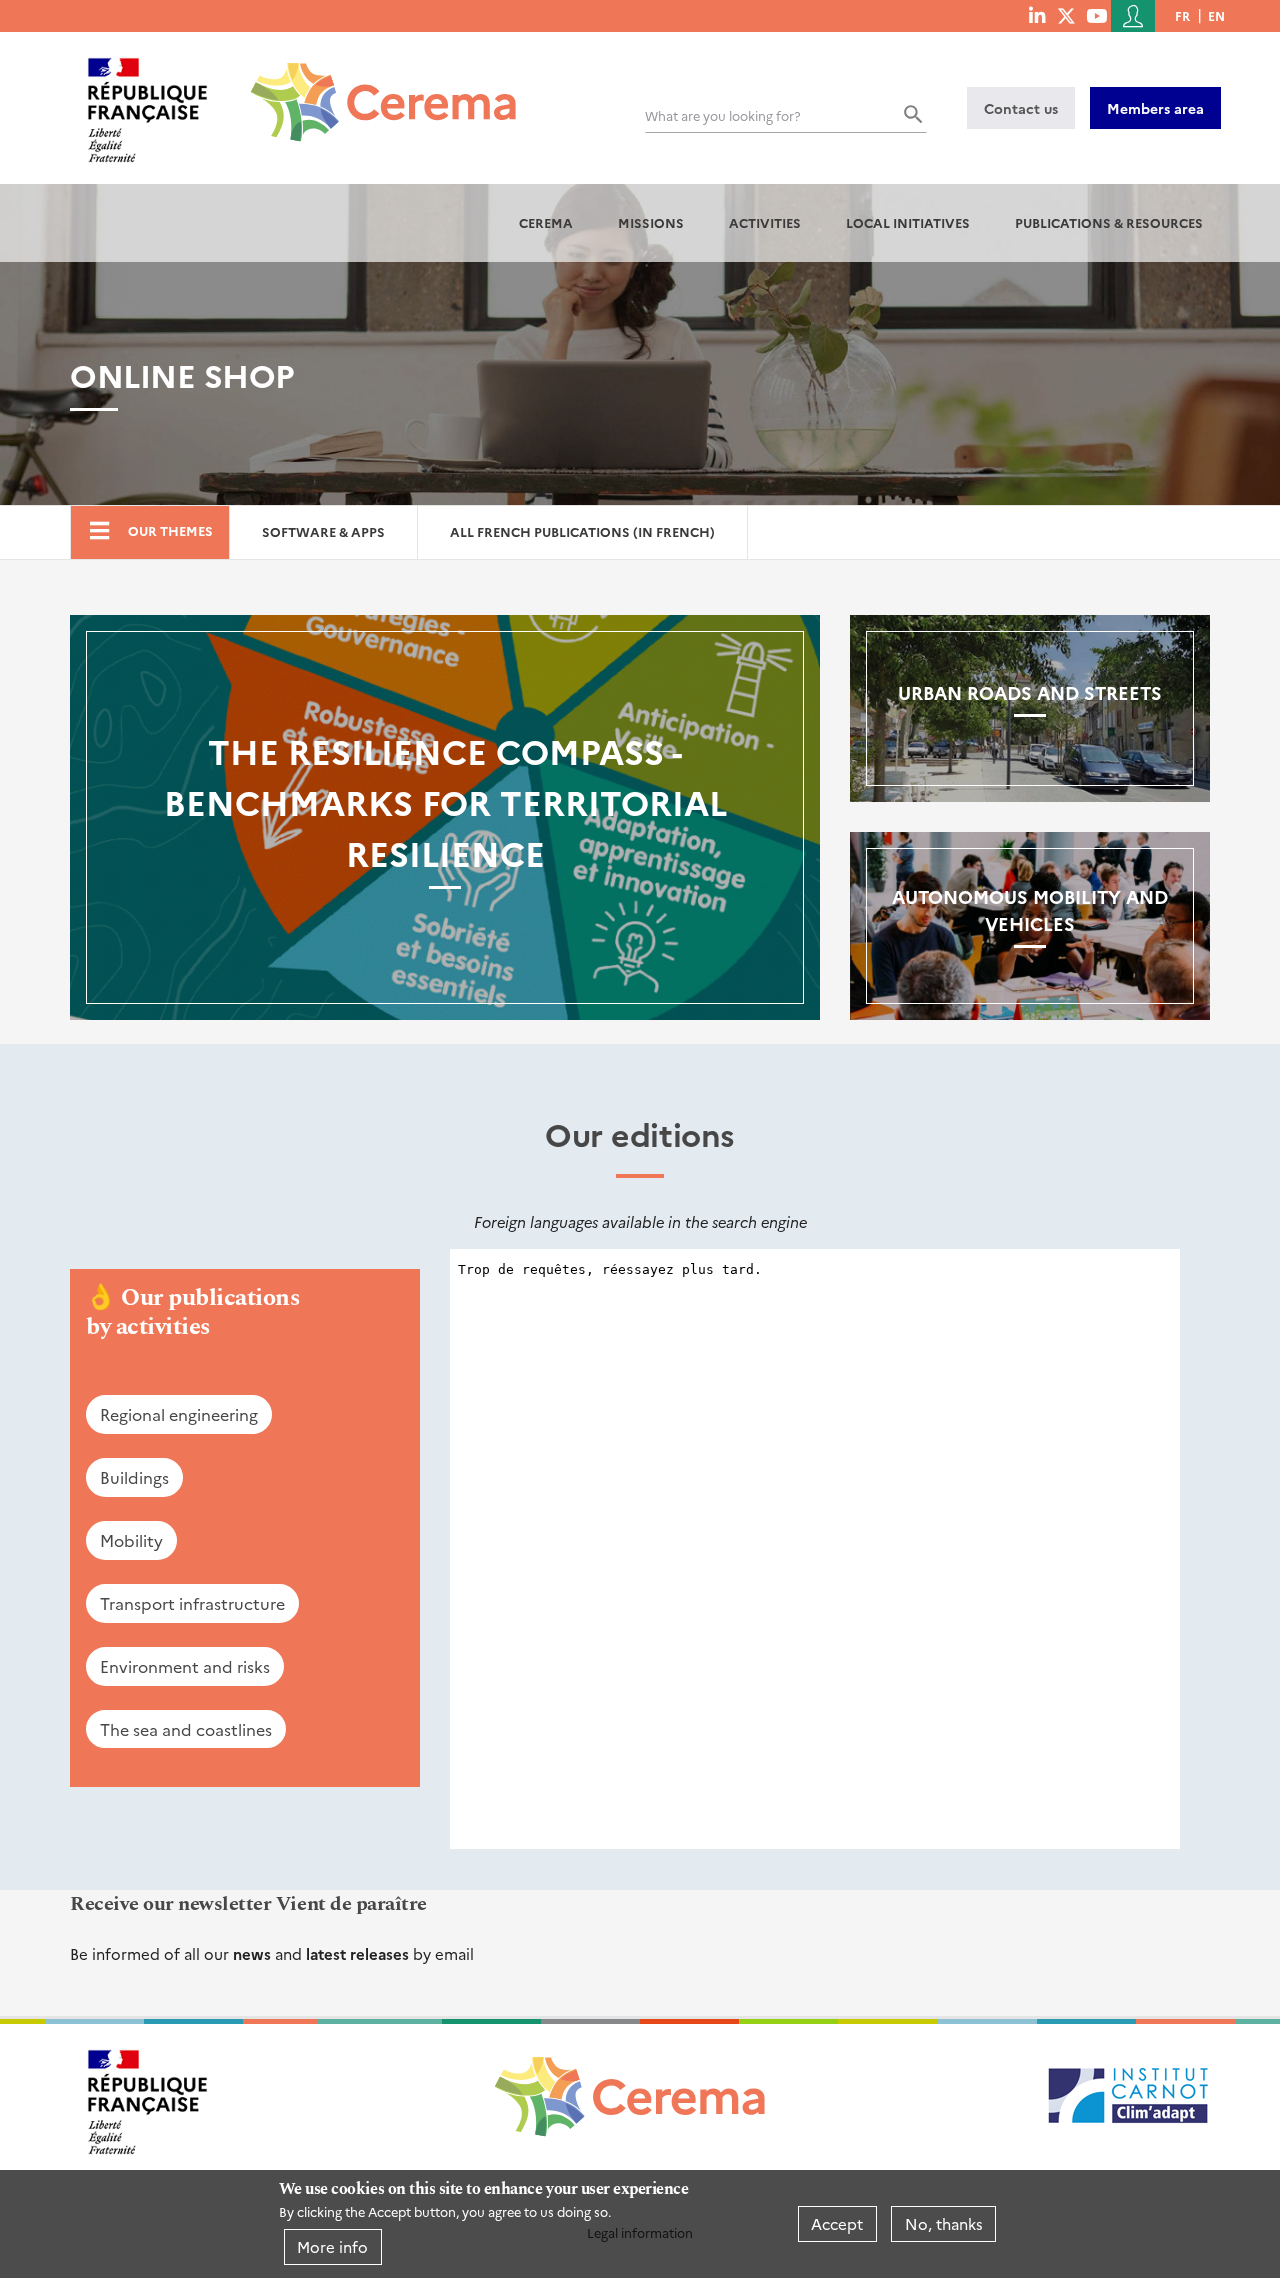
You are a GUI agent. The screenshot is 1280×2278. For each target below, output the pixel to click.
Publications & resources (1109, 222)
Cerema (546, 222)
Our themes (170, 530)
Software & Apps (323, 531)
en (1216, 15)
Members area (1155, 108)
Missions (651, 222)
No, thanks (944, 2223)
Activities (765, 222)
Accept (837, 2223)
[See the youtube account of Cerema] (1096, 15)
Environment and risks (185, 1666)
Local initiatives (908, 222)
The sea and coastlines (186, 1729)
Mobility (131, 1540)
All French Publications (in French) (582, 531)
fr (1182, 15)
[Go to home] (371, 87)
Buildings (134, 1477)
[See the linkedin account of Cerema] (1037, 15)
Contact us (1021, 108)
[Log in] (1133, 16)
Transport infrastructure (192, 1603)
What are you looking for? (723, 115)
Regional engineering (179, 1414)
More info (332, 2246)
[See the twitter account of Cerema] (1066, 15)
